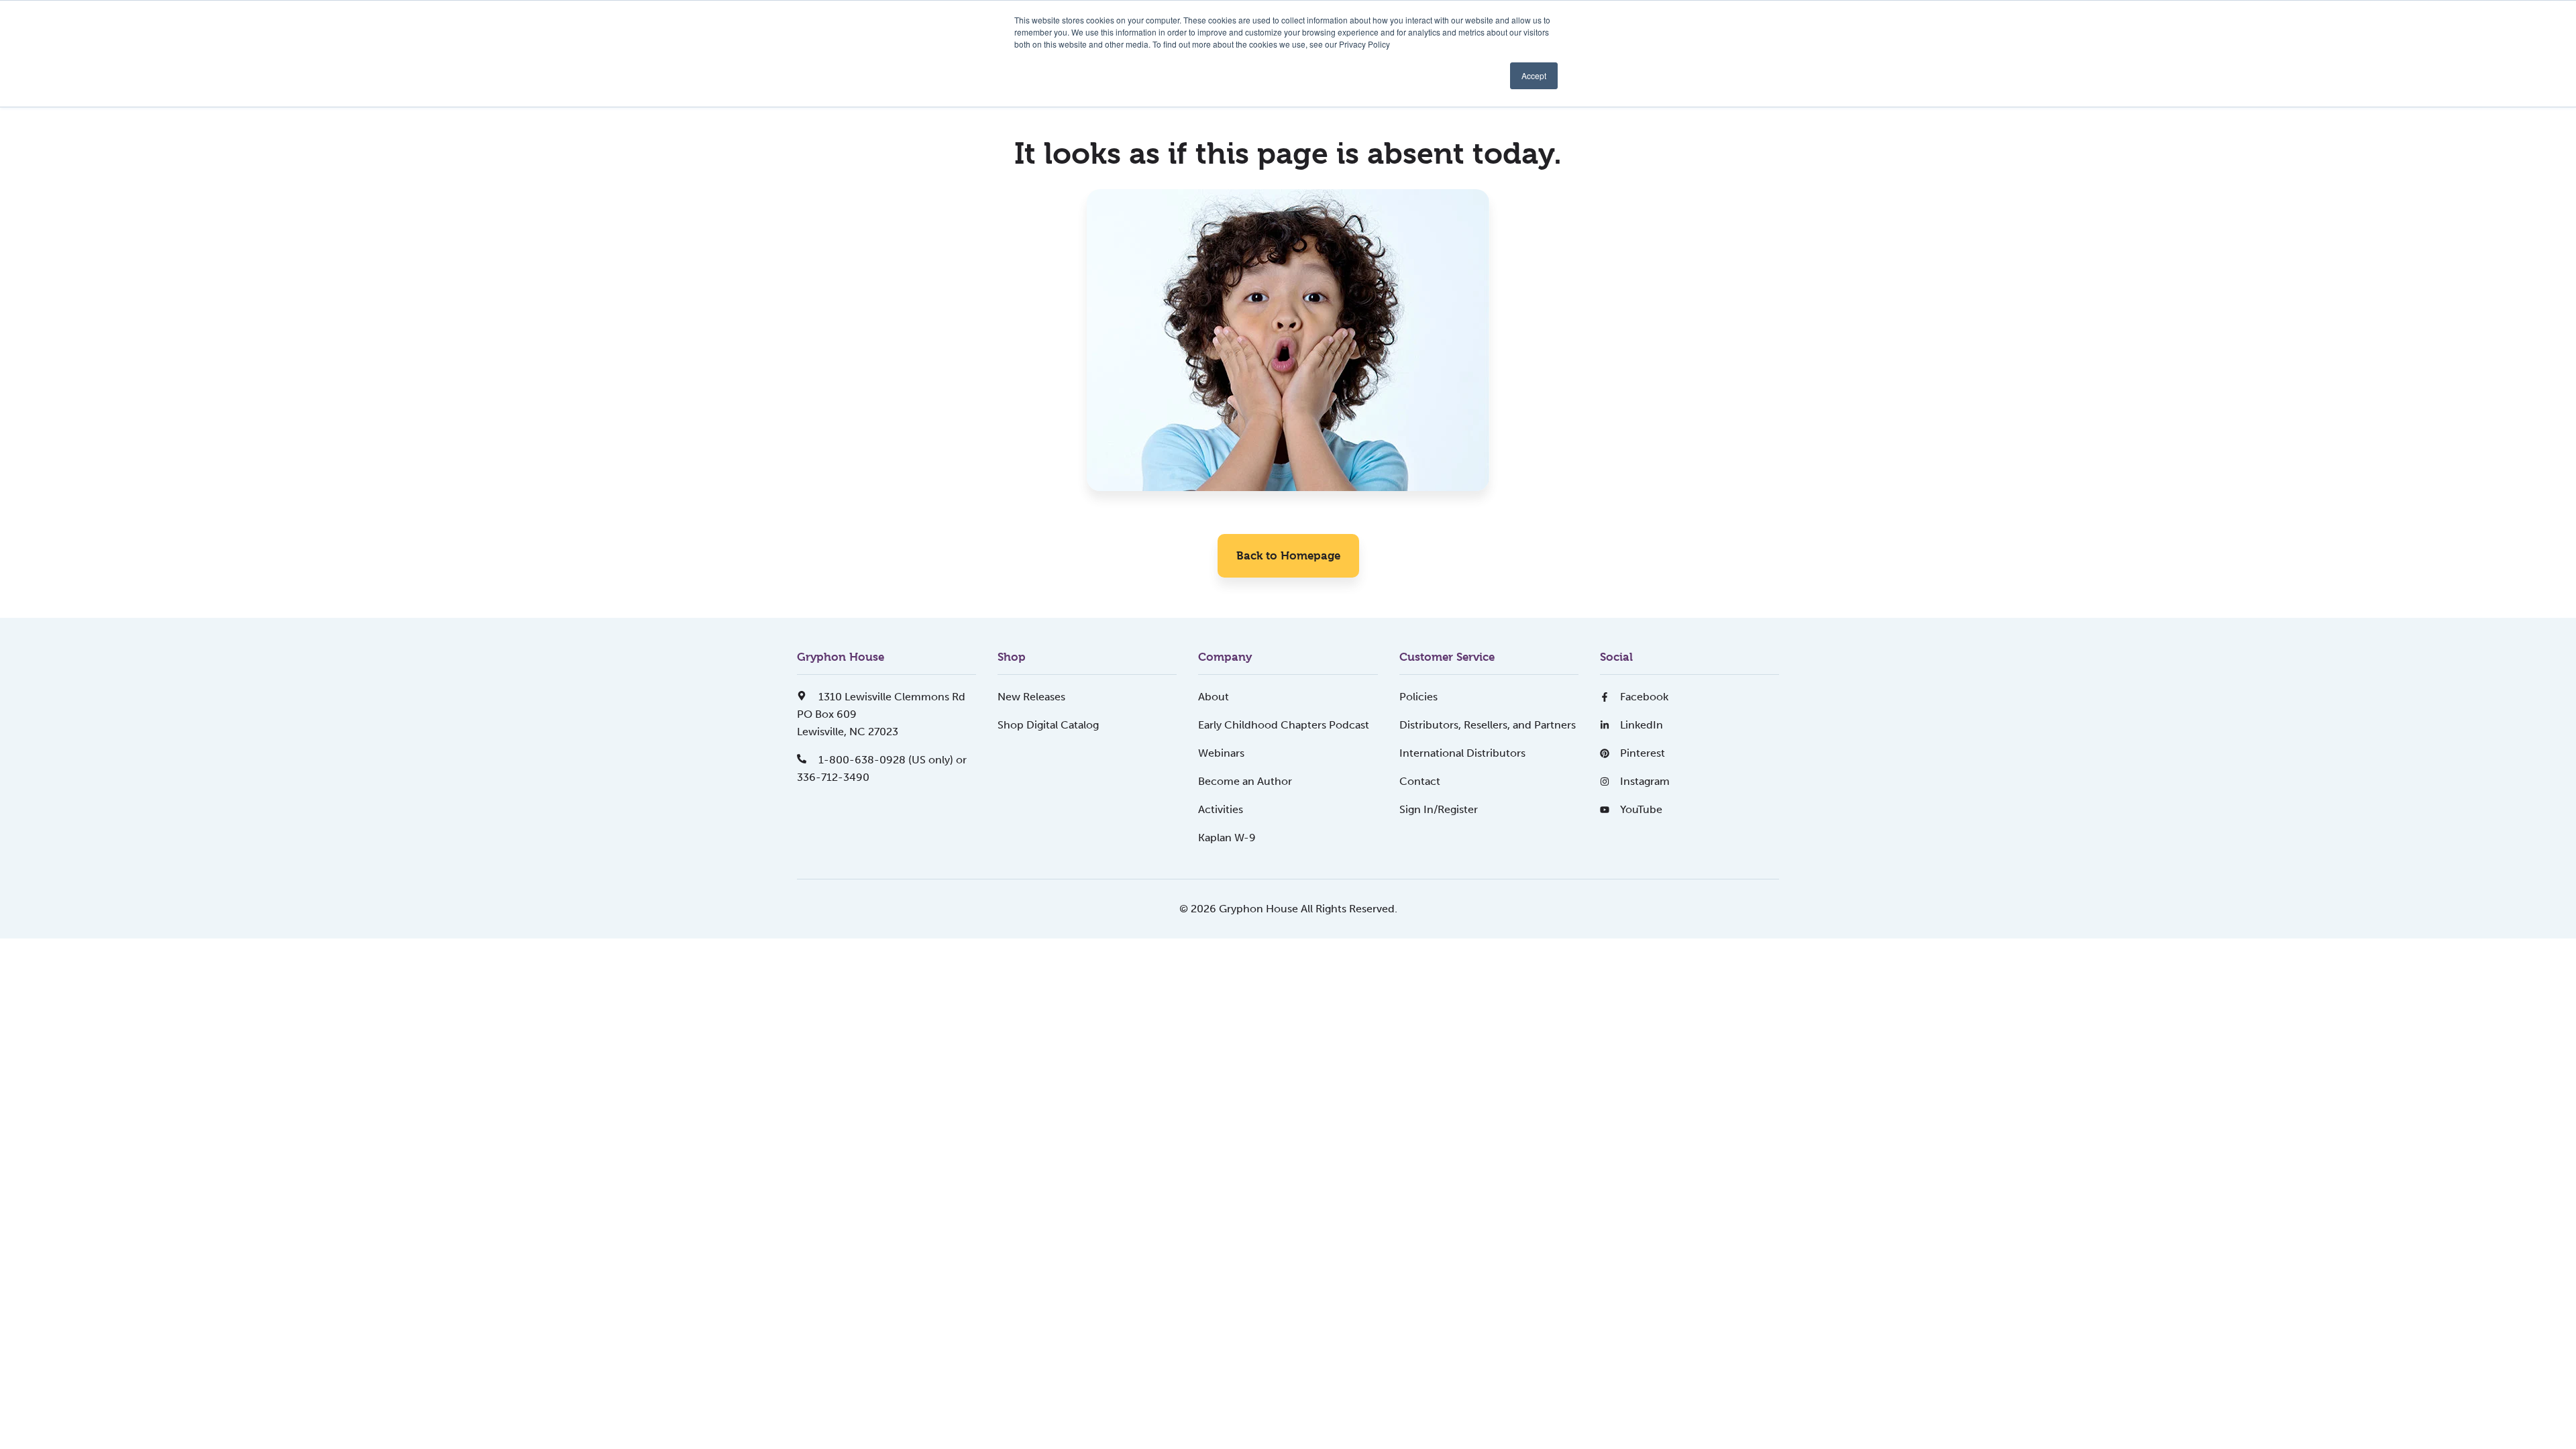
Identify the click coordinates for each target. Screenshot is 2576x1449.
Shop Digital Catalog (1048, 725)
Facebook (1644, 697)
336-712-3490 (833, 777)
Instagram (1645, 781)
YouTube (1641, 809)
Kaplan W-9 (1227, 838)
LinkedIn (1642, 725)
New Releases (1031, 697)
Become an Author (1245, 781)
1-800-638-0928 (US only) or (891, 760)
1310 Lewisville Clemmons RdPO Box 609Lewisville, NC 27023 (881, 714)
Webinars (1221, 753)
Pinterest (1643, 753)
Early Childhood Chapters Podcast (1284, 725)
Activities (1221, 809)
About (1214, 697)
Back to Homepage (1288, 555)
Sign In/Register (1439, 809)
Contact (1420, 781)
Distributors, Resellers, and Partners (1488, 725)
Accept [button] (1534, 75)
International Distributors (1462, 753)
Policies (1418, 697)
